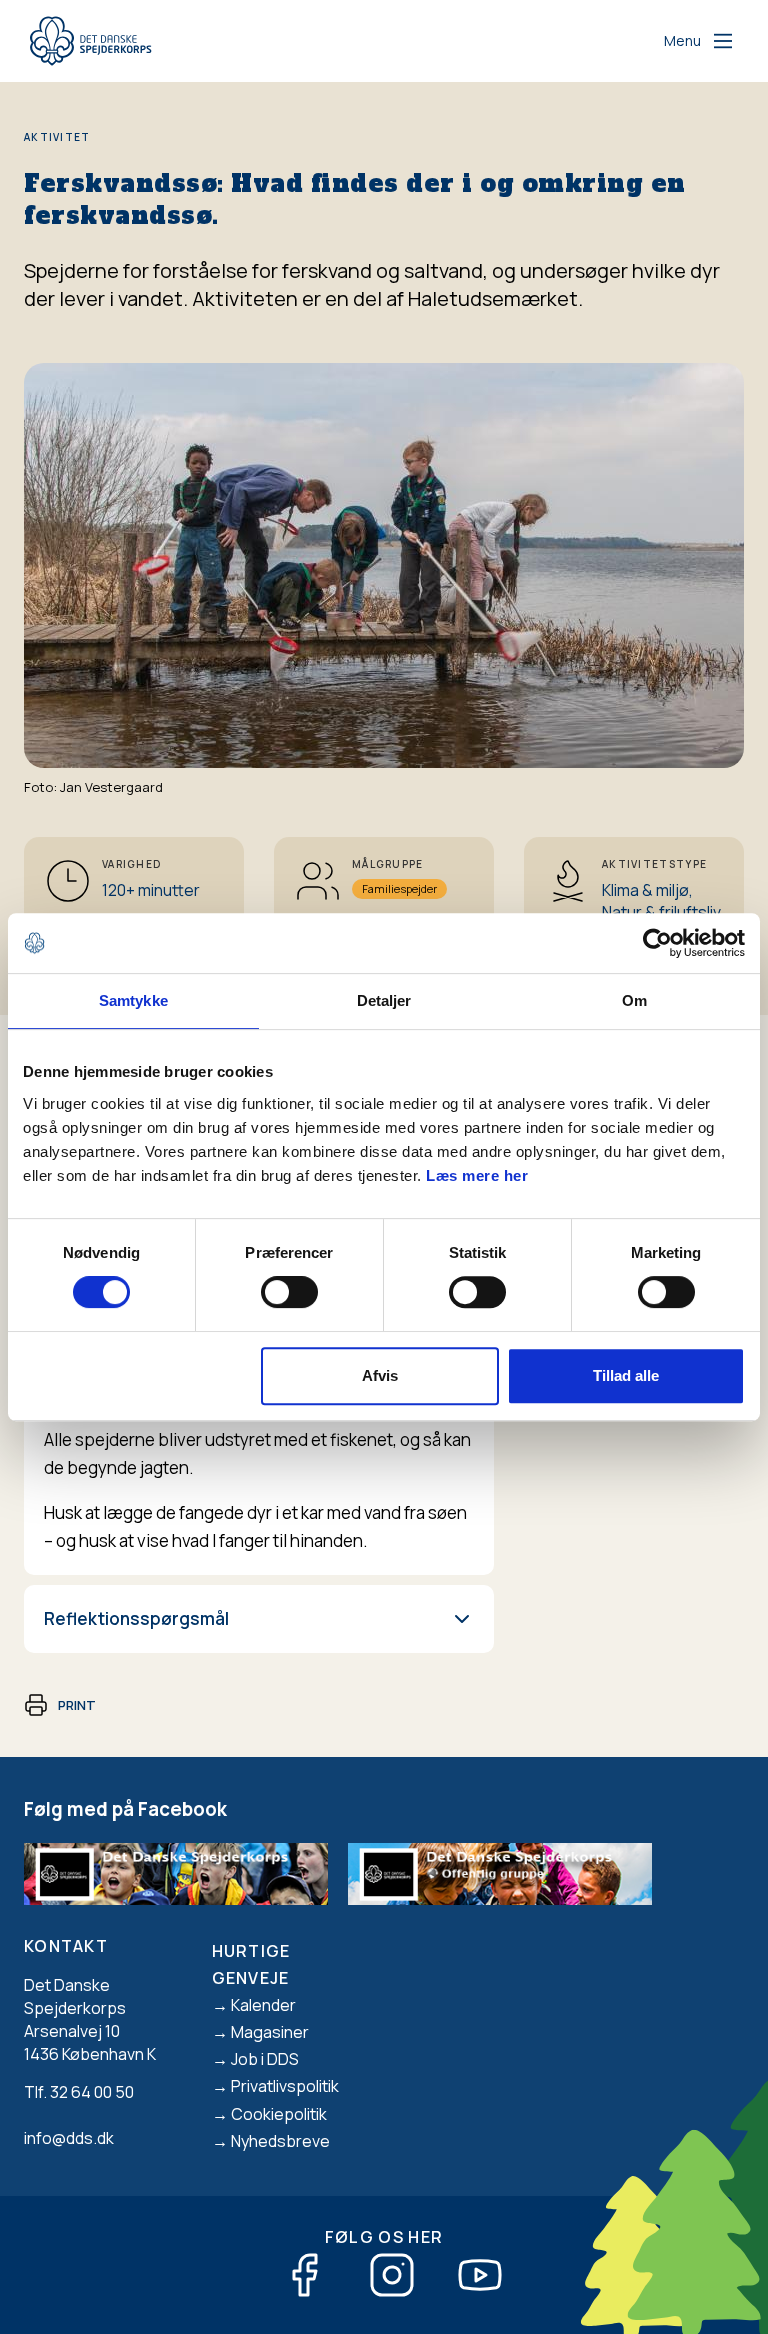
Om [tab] (634, 1000)
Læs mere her (477, 1175)
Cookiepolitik (279, 2114)
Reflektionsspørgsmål (136, 1618)
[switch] (289, 1292)
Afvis (380, 1375)
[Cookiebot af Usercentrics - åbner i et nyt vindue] (657, 943)
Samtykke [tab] (133, 1000)
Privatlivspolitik (285, 2086)
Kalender (263, 2005)
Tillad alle (626, 1375)
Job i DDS (265, 2059)
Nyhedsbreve (280, 2141)
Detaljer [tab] (384, 1000)
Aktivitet (57, 137)
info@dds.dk (69, 2138)
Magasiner (270, 2032)
